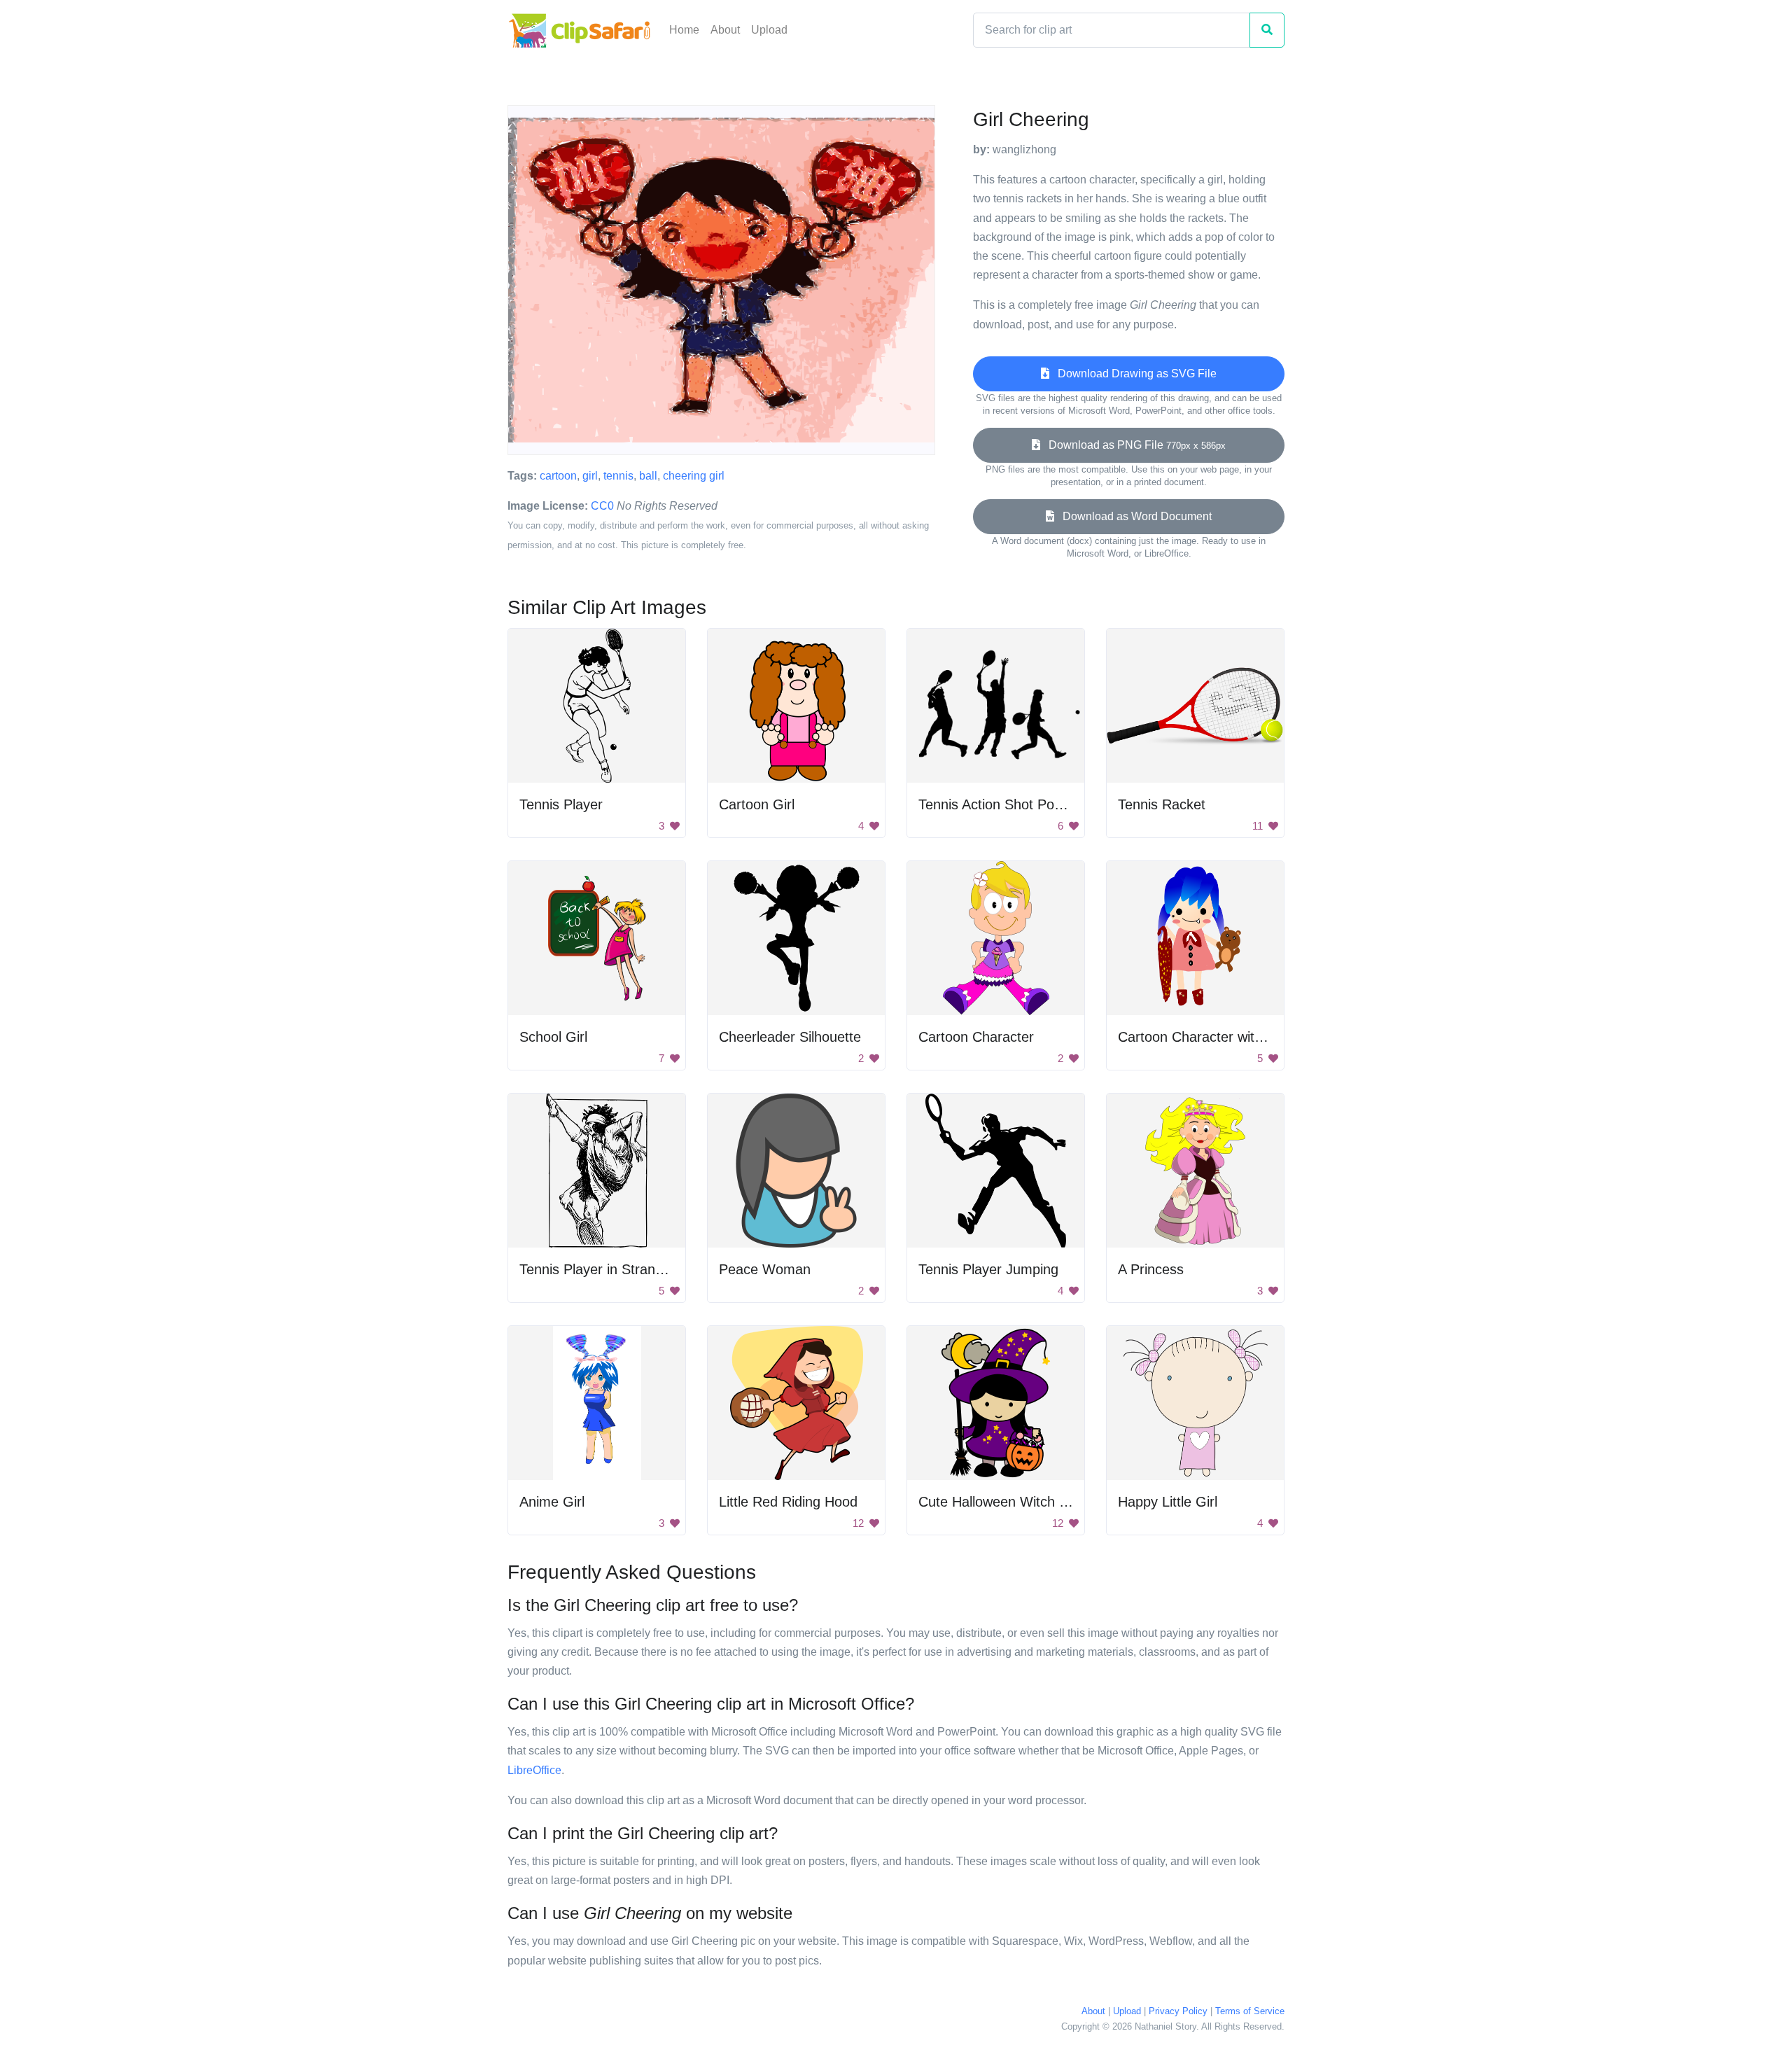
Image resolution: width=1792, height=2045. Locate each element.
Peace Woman (765, 1269)
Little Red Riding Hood (788, 1502)
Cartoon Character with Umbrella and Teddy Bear (1271, 1037)
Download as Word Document (1133, 516)
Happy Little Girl (1168, 1502)
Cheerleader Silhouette (790, 1037)
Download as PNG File (1133, 445)
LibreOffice (534, 1770)
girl (590, 476)
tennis (618, 476)
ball (648, 476)
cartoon (558, 476)
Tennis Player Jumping (988, 1269)
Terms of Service (1250, 2011)
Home (684, 30)
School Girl (553, 1037)
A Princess (1151, 1269)
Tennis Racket (1162, 804)
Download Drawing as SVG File (1133, 374)
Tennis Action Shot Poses (997, 804)
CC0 (602, 506)
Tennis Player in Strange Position (622, 1269)
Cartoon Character (976, 1037)
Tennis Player (561, 804)
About (725, 30)
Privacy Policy (1178, 2011)
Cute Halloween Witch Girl (1000, 1502)
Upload (769, 30)
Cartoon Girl (757, 804)
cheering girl (694, 476)
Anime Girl (552, 1502)
